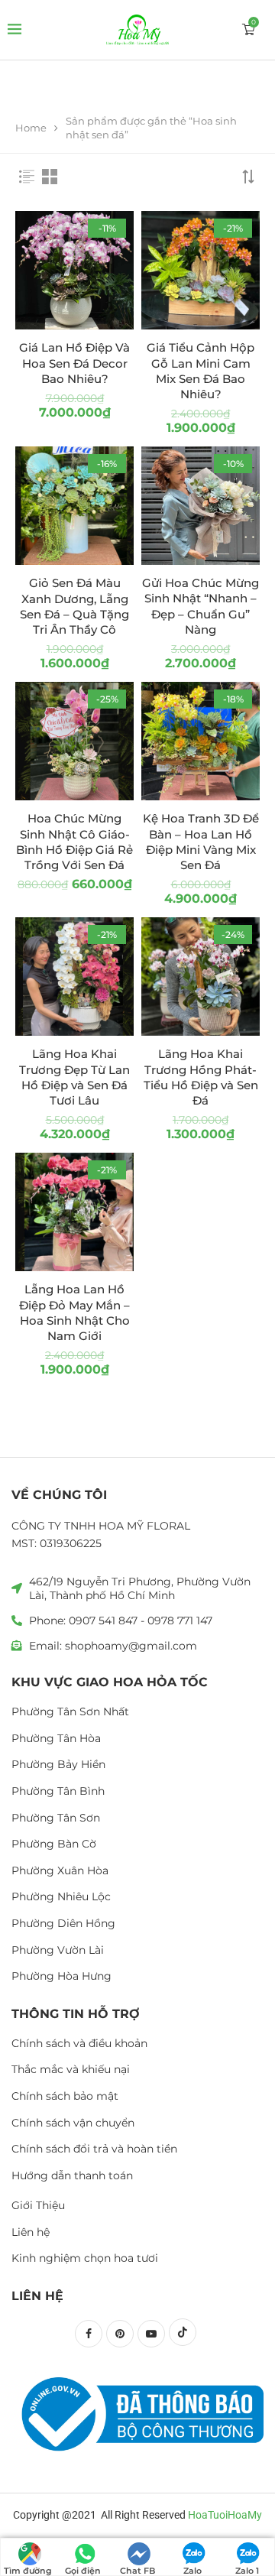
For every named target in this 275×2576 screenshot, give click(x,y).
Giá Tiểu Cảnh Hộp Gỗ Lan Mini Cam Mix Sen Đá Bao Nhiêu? (201, 371)
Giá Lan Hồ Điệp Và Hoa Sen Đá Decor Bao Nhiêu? (74, 363)
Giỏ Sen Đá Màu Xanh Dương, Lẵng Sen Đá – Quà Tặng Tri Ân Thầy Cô (74, 606)
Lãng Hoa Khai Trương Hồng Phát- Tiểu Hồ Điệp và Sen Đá (201, 1077)
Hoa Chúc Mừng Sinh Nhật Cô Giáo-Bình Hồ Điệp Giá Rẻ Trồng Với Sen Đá (74, 842)
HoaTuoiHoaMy (225, 2515)
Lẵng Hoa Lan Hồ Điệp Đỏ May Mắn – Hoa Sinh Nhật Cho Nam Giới (74, 1312)
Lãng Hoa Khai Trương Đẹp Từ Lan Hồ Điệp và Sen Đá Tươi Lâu (74, 1077)
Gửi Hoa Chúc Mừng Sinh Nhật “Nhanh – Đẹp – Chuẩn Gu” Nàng (201, 606)
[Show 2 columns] (50, 177)
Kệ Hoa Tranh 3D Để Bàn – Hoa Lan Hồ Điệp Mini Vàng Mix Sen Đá (201, 842)
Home (31, 128)
